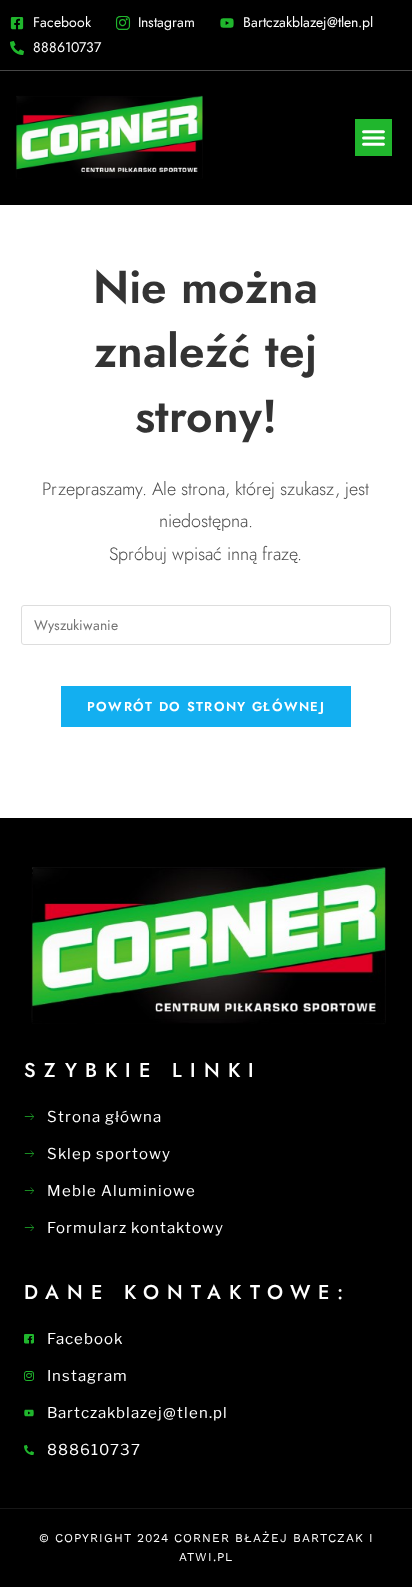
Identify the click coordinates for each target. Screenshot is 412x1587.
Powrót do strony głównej (206, 706)
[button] (374, 138)
